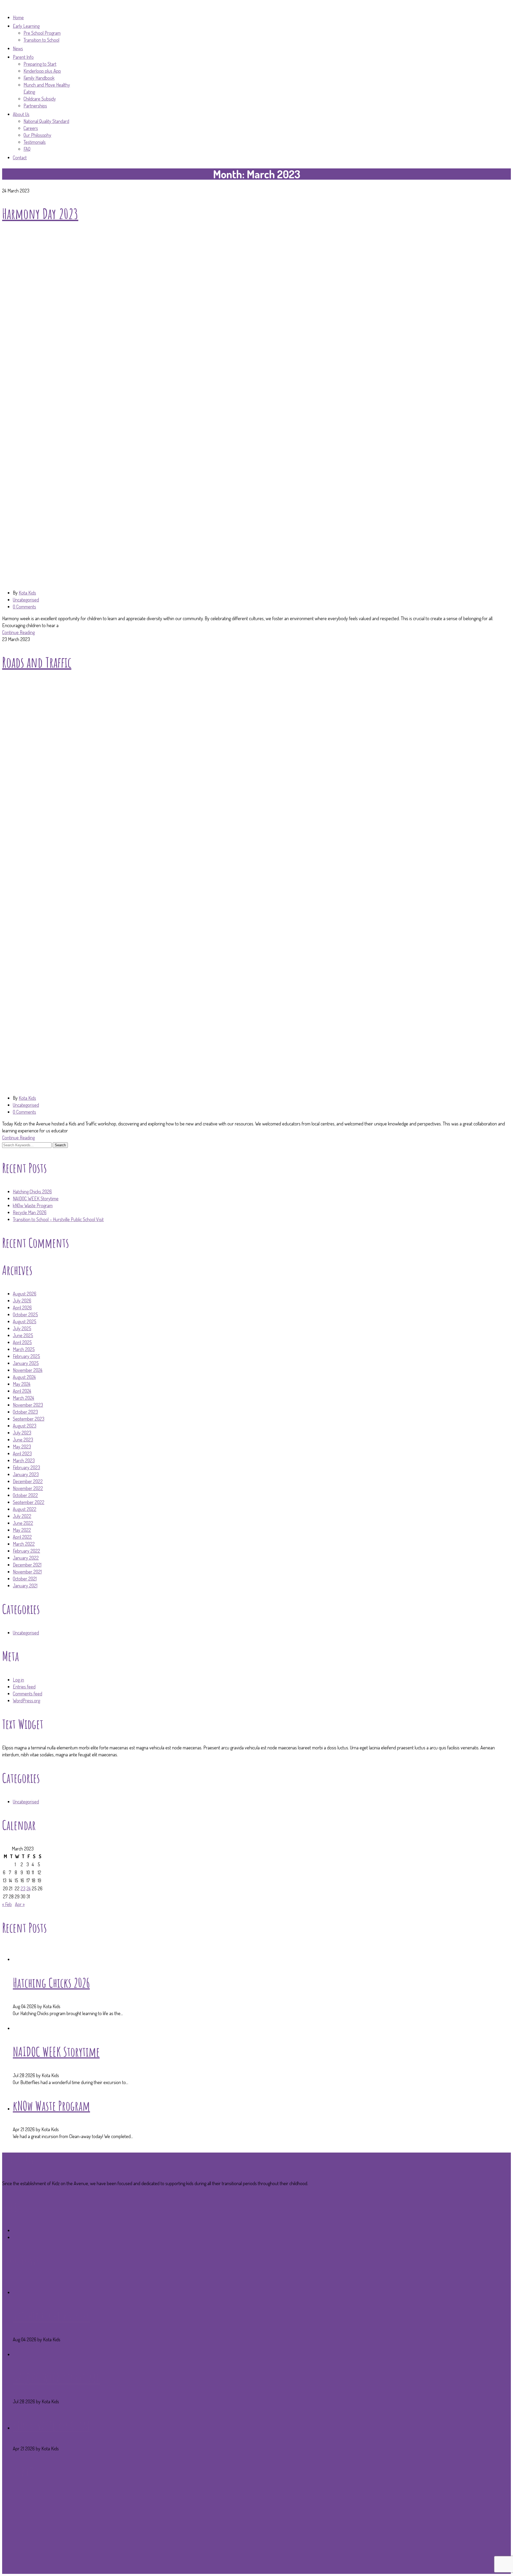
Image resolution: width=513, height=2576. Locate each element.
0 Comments (24, 607)
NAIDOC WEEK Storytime (36, 1198)
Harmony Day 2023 (40, 213)
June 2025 (23, 1335)
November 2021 (27, 1572)
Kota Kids (27, 593)
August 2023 (25, 1426)
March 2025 (24, 1349)
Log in (18, 1680)
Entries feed (24, 1687)
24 (29, 1888)
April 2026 (22, 1308)
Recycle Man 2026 (30, 1212)
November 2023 (28, 1405)
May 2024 (22, 1384)
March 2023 (24, 1460)
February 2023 (26, 1467)
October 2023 (25, 1412)
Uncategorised (26, 600)
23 (23, 1888)
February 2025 (26, 1356)
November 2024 (28, 1370)
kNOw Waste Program (33, 1205)
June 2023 (23, 1440)
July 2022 (22, 1516)
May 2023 (22, 1447)
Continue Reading (18, 632)
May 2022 (22, 1530)
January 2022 (26, 1558)
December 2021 (27, 1565)
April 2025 (22, 1342)
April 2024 (22, 1391)
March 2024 (24, 1398)
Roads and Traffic (37, 662)
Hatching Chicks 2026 (32, 1191)
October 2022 (25, 1495)
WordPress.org (26, 1700)
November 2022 (28, 1488)
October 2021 (25, 1579)
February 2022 (26, 1551)
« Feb (7, 1904)
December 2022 (28, 1481)
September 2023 (29, 1419)
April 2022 (22, 1537)
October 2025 (25, 1314)
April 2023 (22, 1453)
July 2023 (22, 1433)
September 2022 (29, 1502)
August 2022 (25, 1509)
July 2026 (22, 1301)
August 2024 (24, 1377)
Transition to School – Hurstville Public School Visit (58, 1219)
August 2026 (25, 1294)
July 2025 (22, 1328)
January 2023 (26, 1474)
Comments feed (28, 1694)
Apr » (20, 1904)
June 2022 (23, 1523)
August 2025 (25, 1321)
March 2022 (24, 1544)
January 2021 (25, 1586)
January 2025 (26, 1363)
